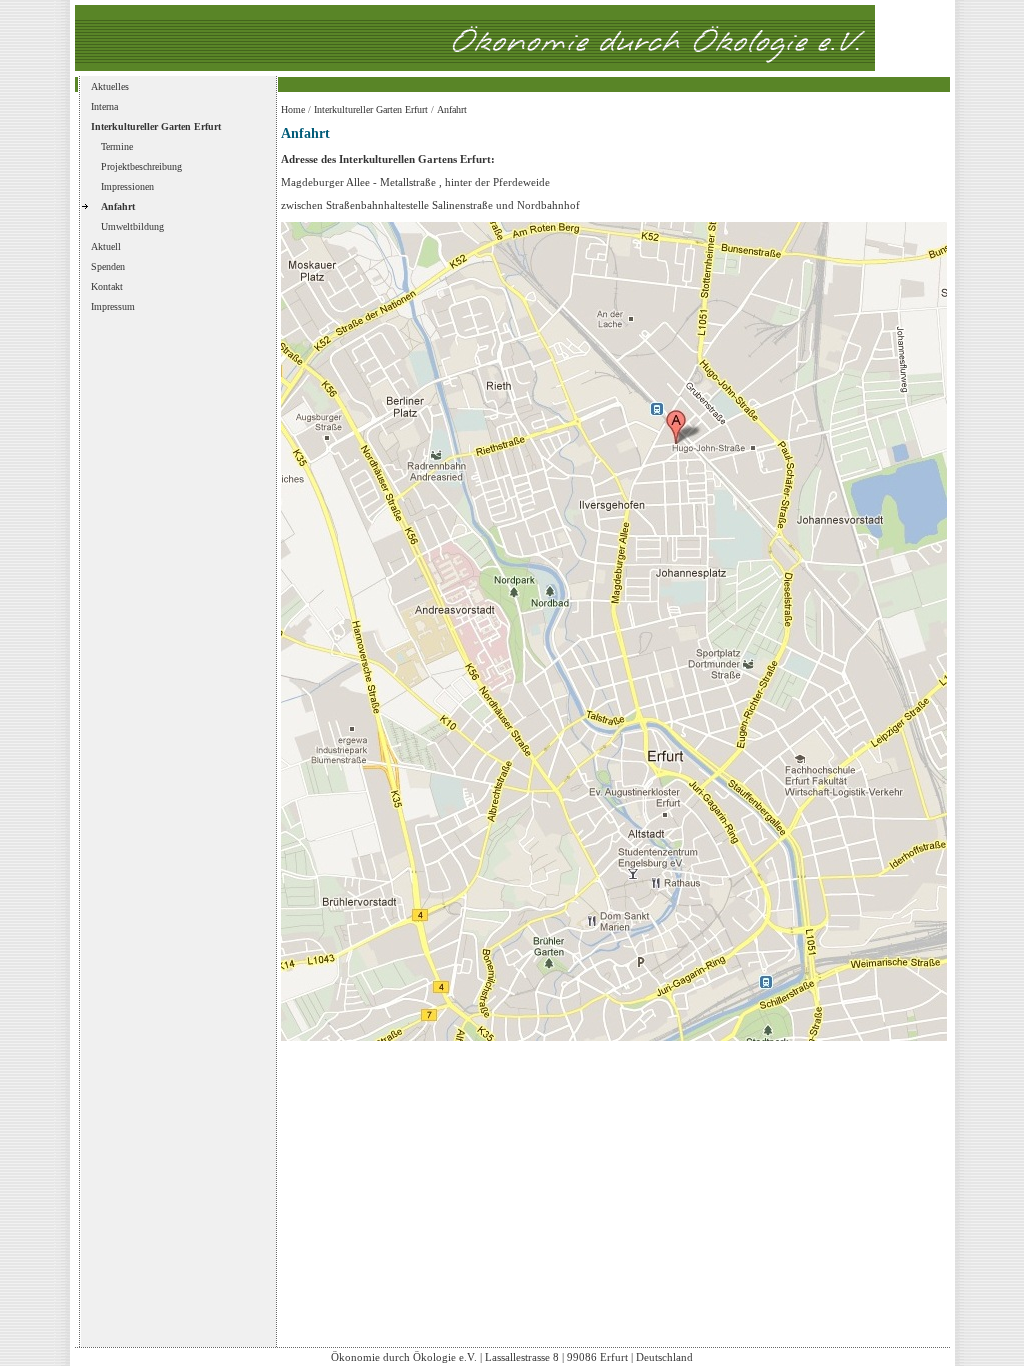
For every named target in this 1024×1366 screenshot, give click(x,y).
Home (293, 109)
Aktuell (106, 246)
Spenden (108, 266)
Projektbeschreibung (141, 166)
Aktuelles (110, 86)
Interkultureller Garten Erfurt (156, 126)
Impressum (113, 306)
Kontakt (107, 286)
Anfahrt (118, 206)
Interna (104, 106)
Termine (117, 146)
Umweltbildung (132, 226)
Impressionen (127, 186)
